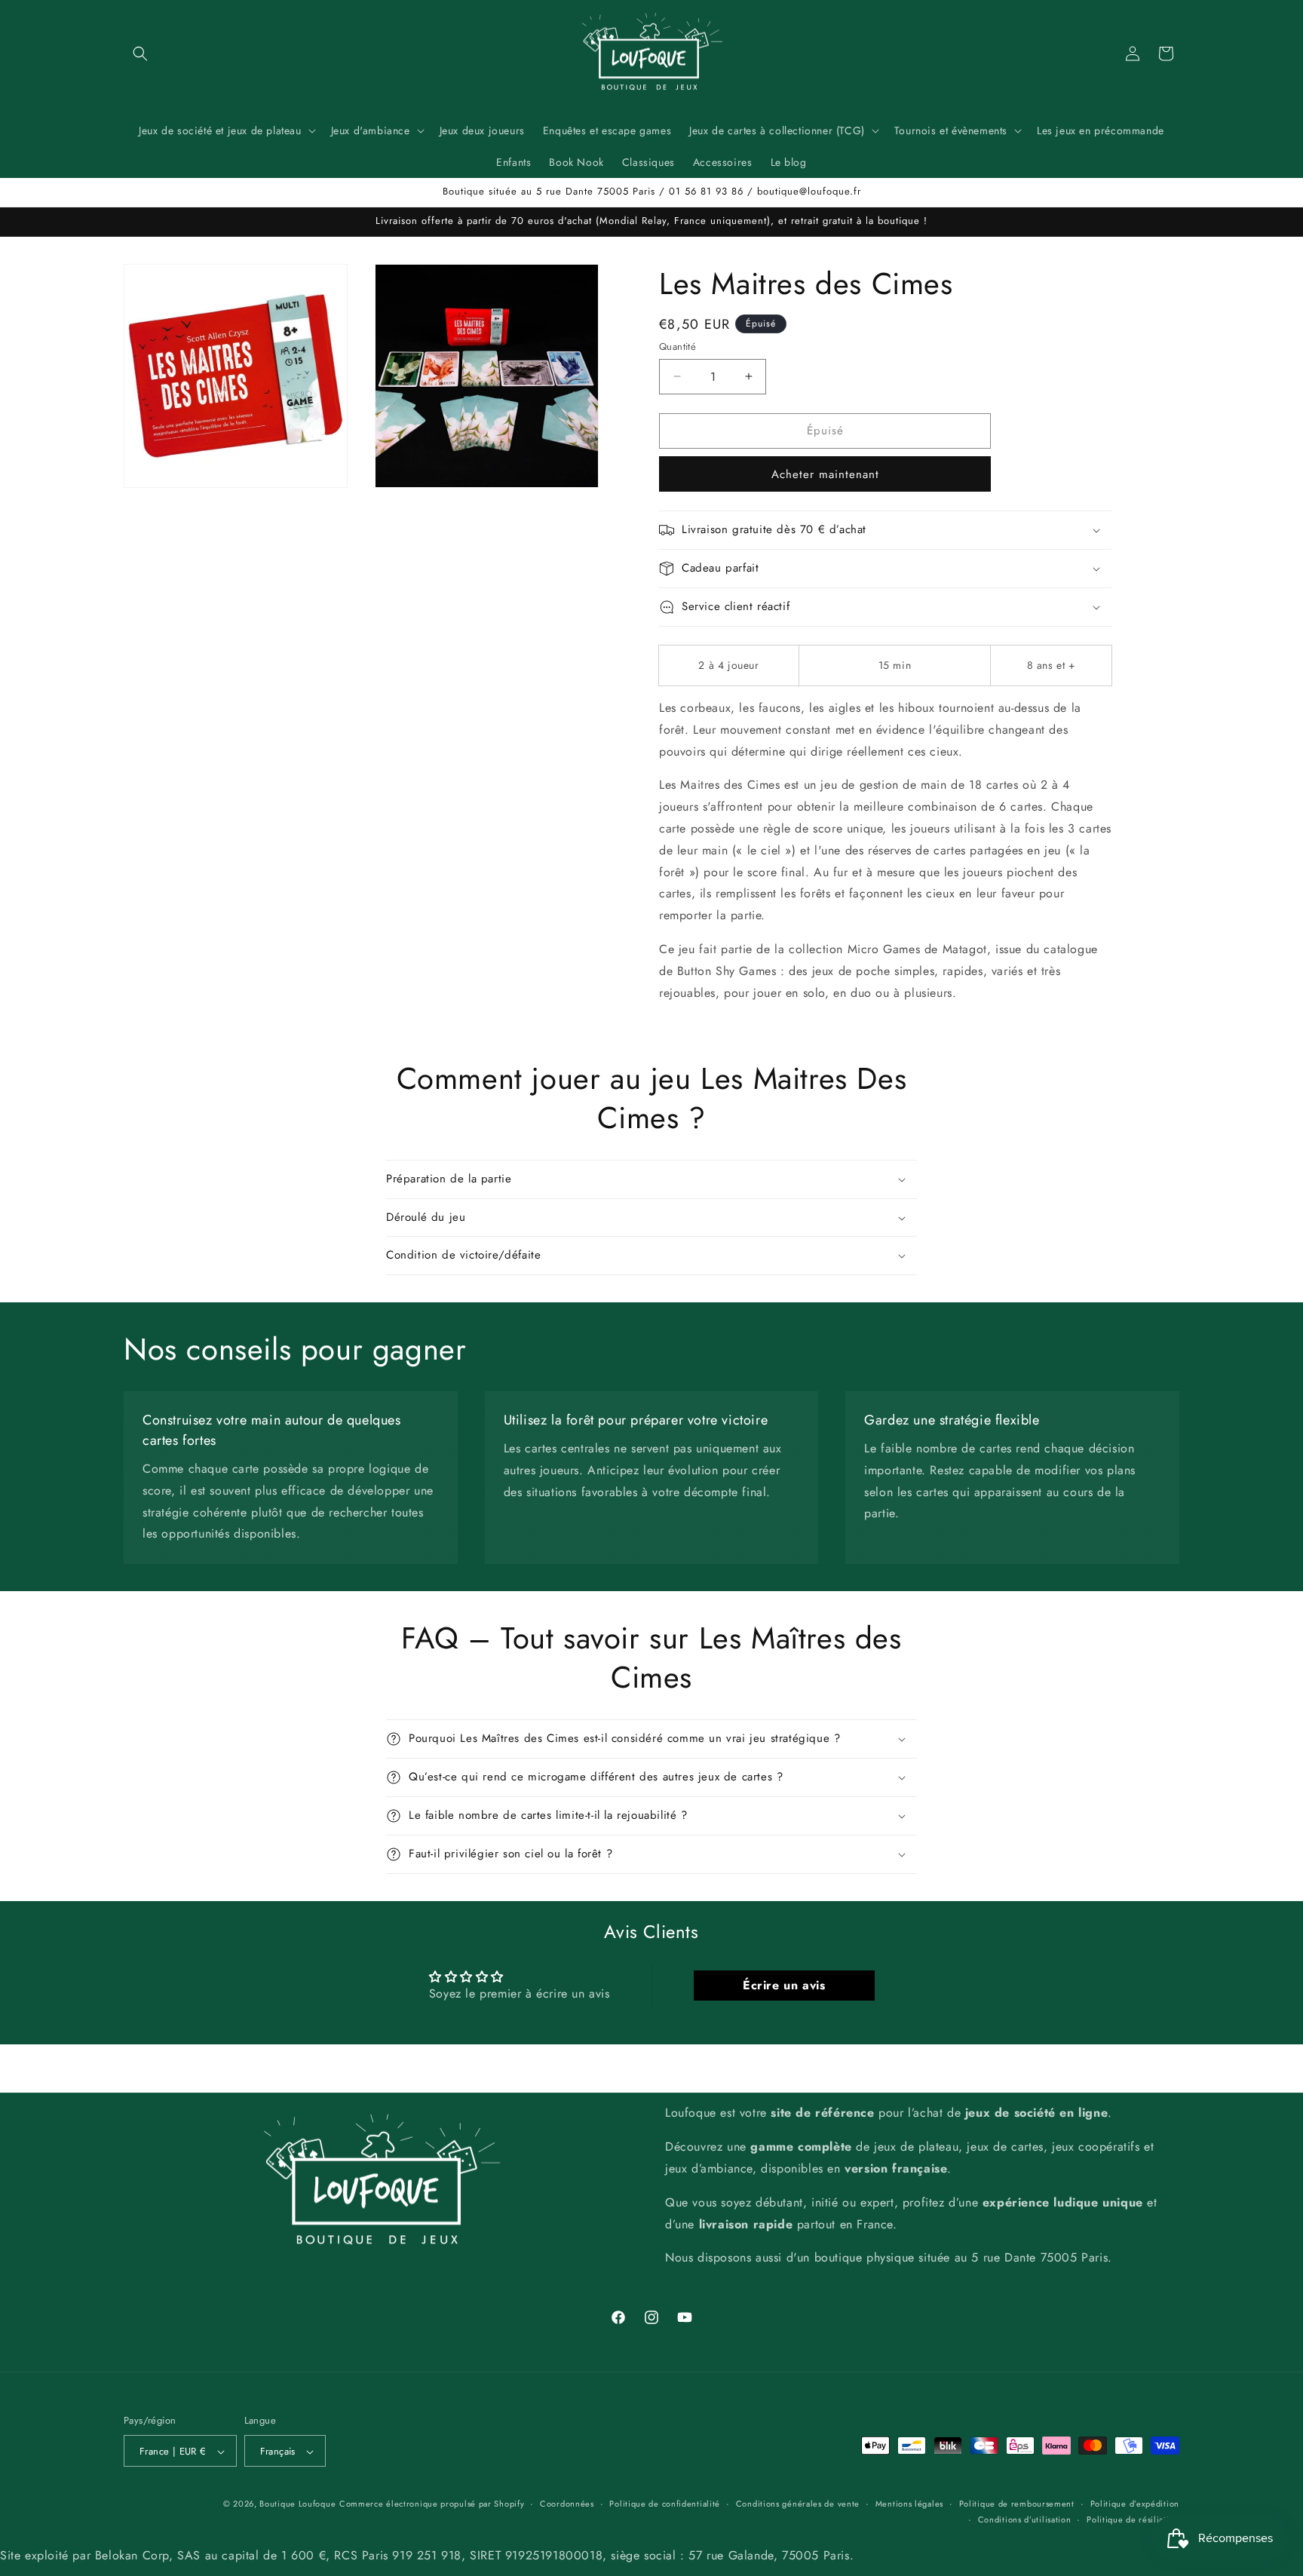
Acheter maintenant (825, 474)
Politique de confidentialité (665, 2504)
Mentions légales (909, 2504)
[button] (140, 54)
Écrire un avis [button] (784, 1985)
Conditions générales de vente (798, 2504)
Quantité (678, 347)
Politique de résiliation (1133, 2519)
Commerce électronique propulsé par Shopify (432, 2504)
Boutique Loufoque (297, 2504)
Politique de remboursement (1017, 2504)
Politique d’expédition (1135, 2504)
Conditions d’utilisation (1025, 2519)
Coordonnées (567, 2504)
